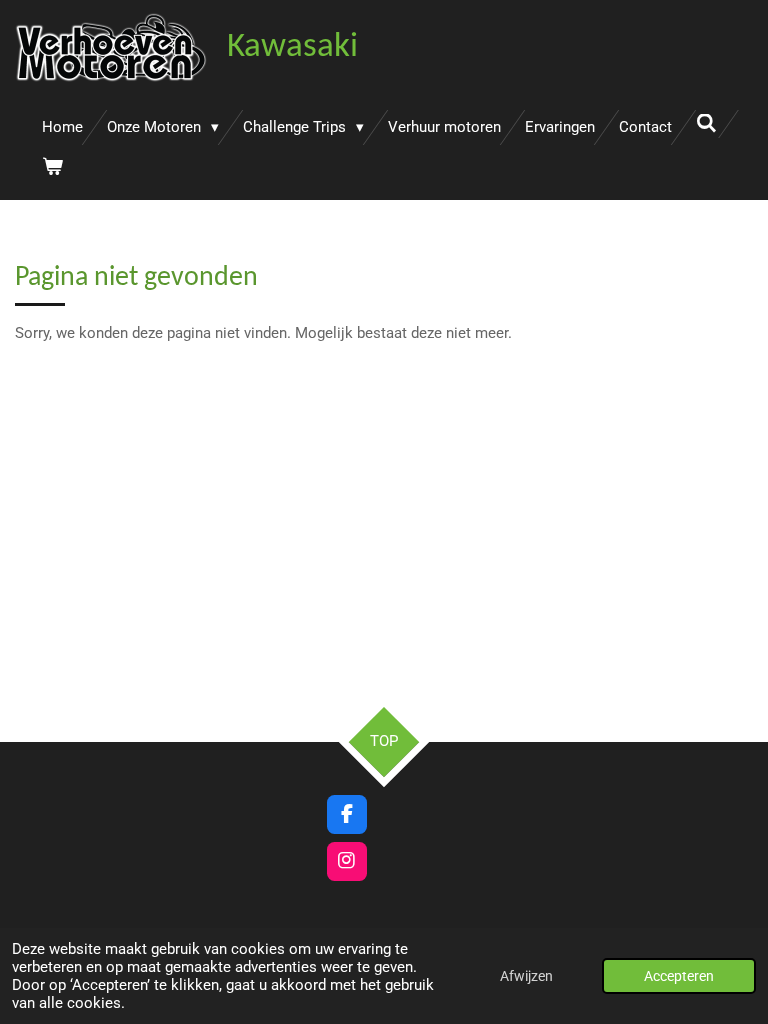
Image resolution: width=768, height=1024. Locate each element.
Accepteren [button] (679, 976)
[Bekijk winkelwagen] (52, 167)
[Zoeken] (706, 124)
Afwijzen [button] (526, 976)
